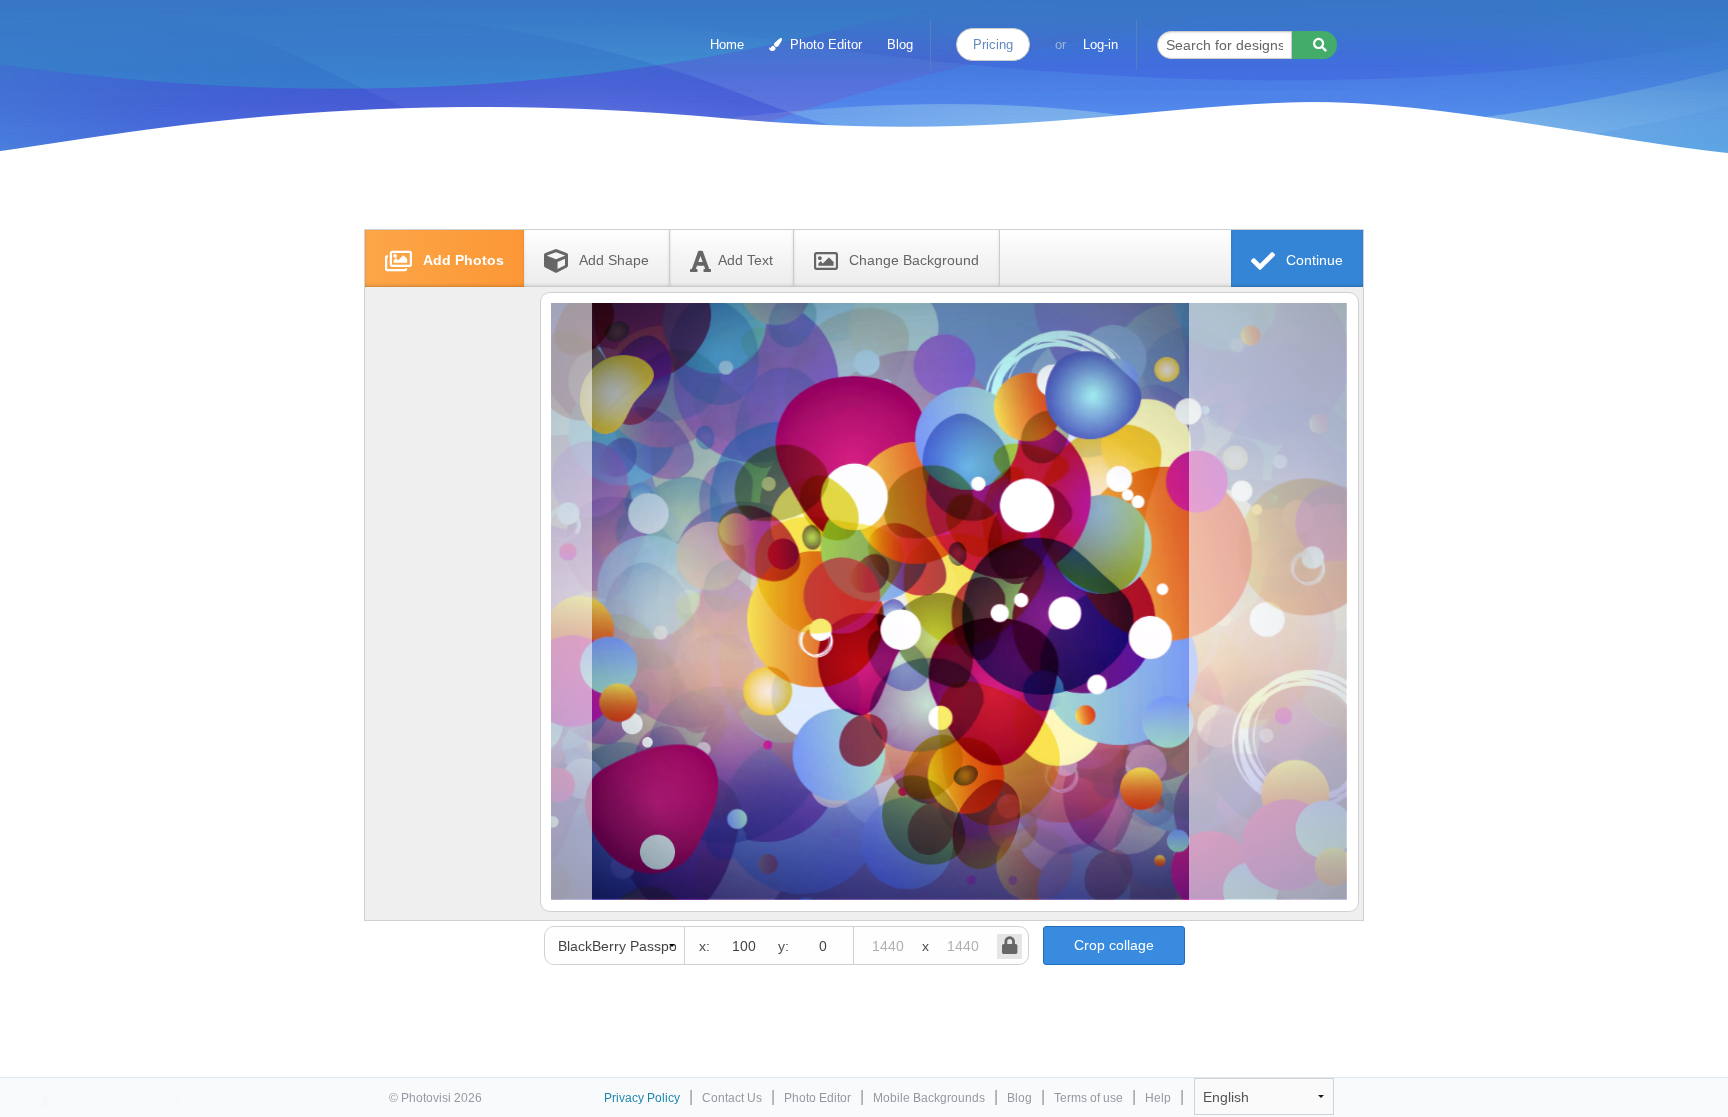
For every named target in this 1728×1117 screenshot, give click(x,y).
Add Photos (461, 260)
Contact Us (732, 1098)
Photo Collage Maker (476, 35)
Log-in (1100, 44)
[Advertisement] (843, 182)
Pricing (993, 44)
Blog (900, 44)
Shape (614, 260)
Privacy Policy (642, 1098)
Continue (1312, 260)
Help (1158, 1098)
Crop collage (1114, 945)
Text (745, 260)
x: (704, 946)
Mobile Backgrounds (929, 1098)
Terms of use (1088, 1098)
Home (727, 44)
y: (783, 946)
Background (914, 260)
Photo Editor (824, 44)
